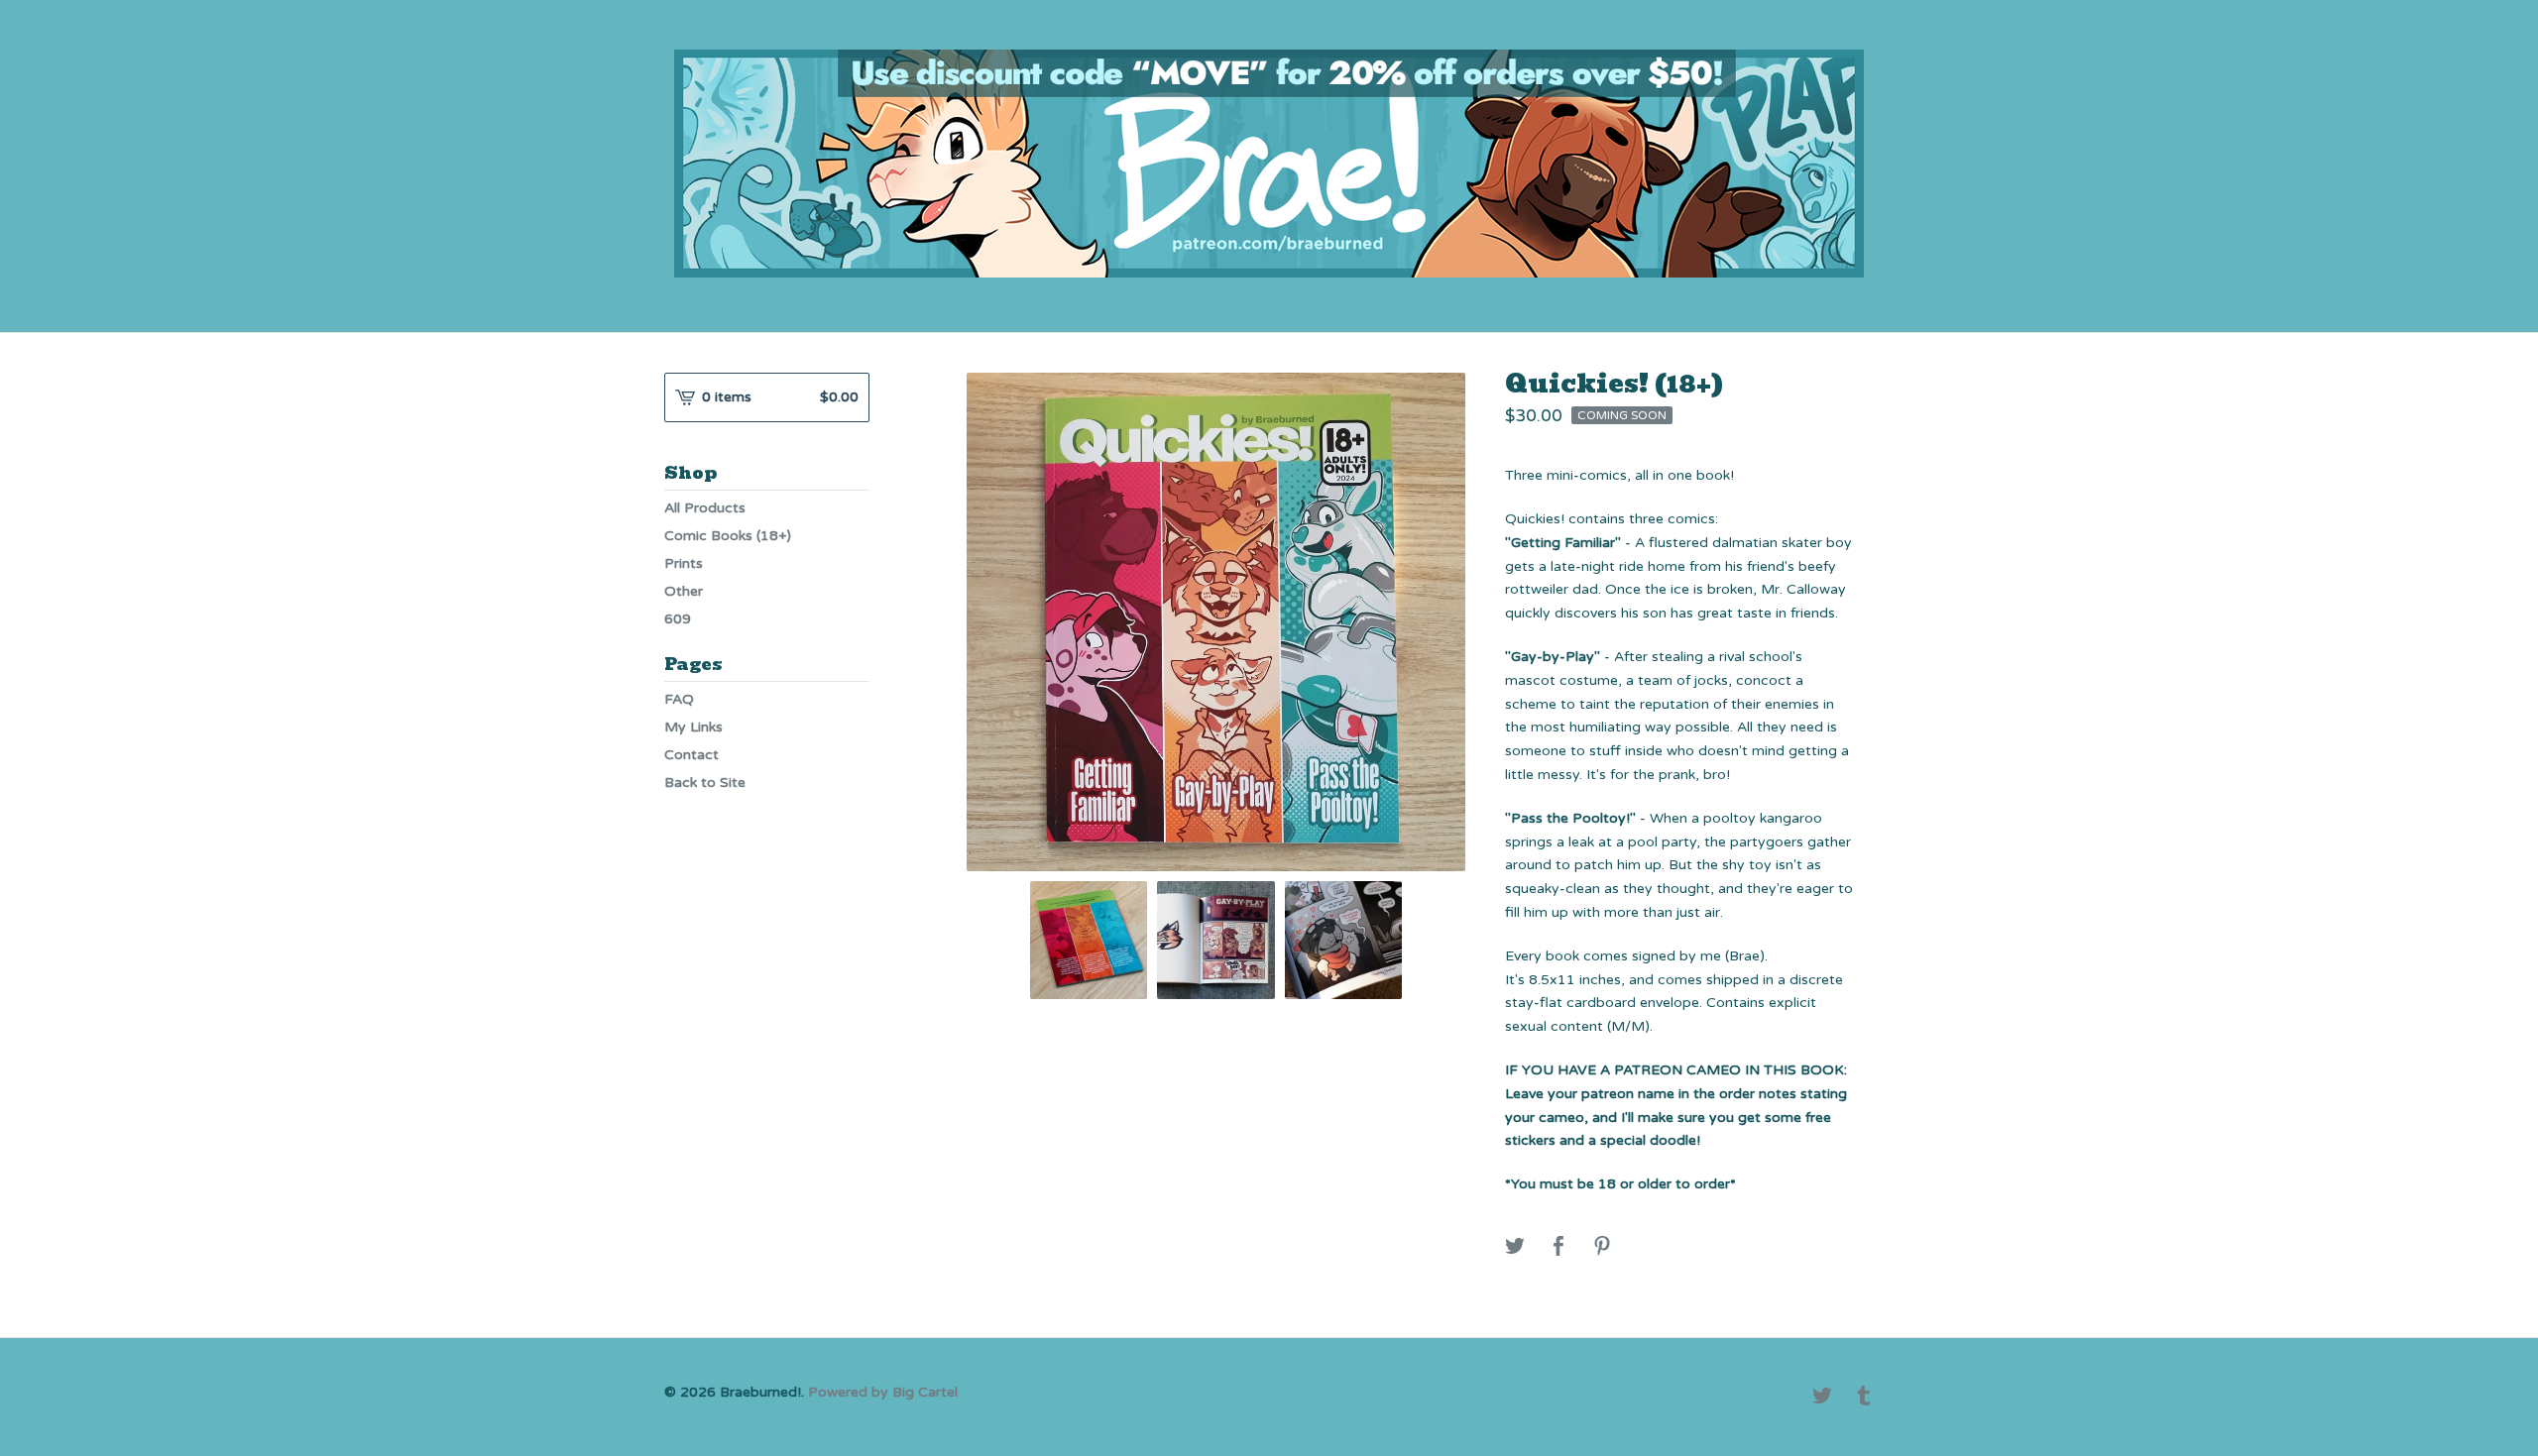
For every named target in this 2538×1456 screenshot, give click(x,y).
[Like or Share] (1558, 1247)
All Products (705, 508)
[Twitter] (1822, 1398)
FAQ (679, 699)
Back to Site (705, 783)
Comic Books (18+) (728, 536)
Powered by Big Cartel (883, 1392)
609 (678, 619)
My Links (693, 727)
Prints (684, 563)
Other (684, 591)
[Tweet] (1515, 1247)
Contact (692, 755)
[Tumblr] (1864, 1398)
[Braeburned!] (1269, 164)
